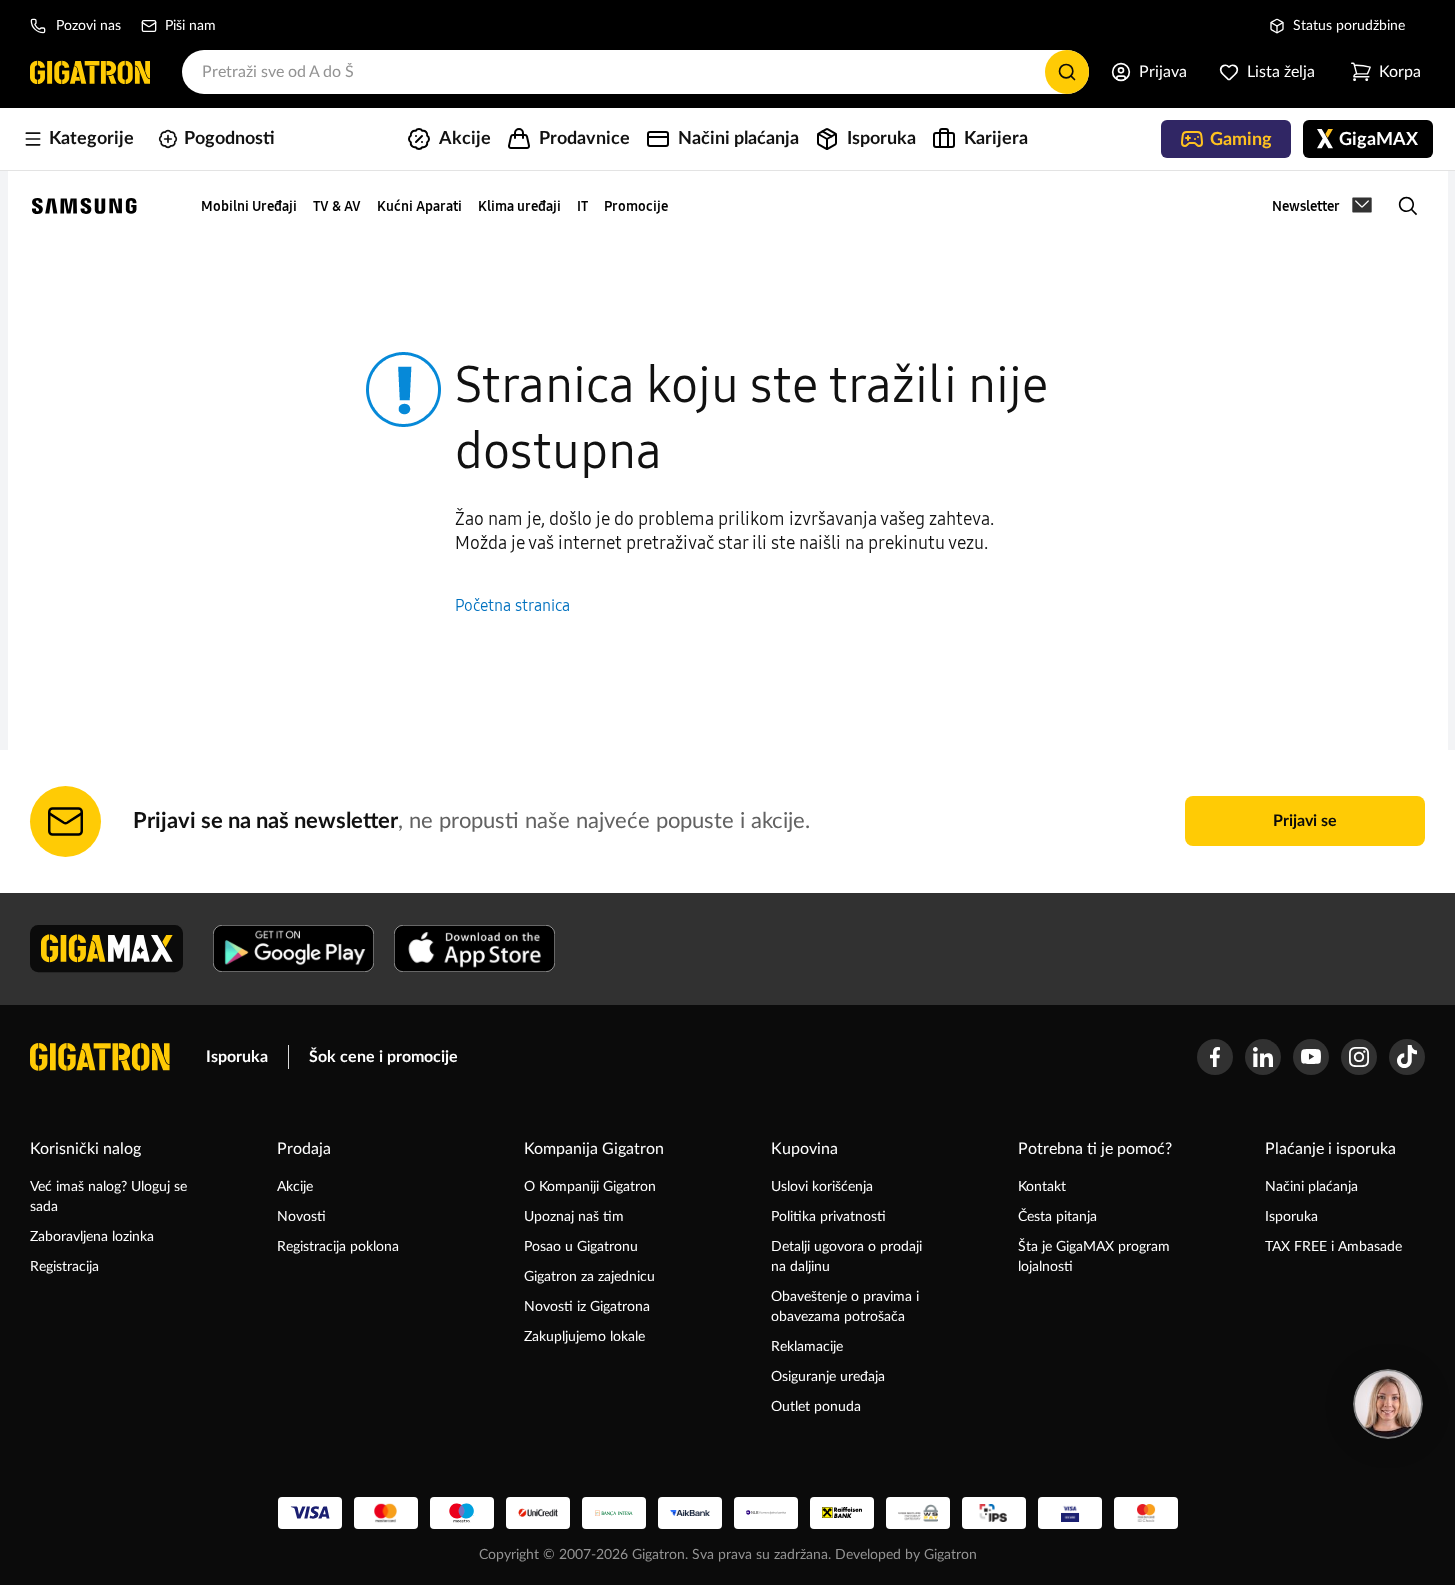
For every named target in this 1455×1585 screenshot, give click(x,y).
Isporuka (237, 1057)
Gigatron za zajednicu (589, 1277)
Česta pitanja (1057, 1217)
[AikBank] (690, 1513)
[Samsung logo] (84, 206)
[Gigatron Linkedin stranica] (1263, 1057)
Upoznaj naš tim (574, 1217)
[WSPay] (918, 1513)
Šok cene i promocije (383, 1057)
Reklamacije (807, 1347)
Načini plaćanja (1311, 1187)
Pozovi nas (88, 26)
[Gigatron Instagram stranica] (1359, 1057)
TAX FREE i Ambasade (1333, 1247)
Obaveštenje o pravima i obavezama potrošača (845, 1307)
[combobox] (635, 72)
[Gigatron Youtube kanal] (1311, 1057)
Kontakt (1042, 1187)
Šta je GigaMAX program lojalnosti (1094, 1257)
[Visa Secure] (1070, 1513)
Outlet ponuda (816, 1407)
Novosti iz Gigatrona (587, 1307)
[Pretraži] (1067, 72)
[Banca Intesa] (614, 1513)
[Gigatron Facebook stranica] (1215, 1057)
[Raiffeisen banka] (842, 1513)
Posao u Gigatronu (581, 1247)
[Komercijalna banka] (766, 1513)
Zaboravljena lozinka (92, 1237)
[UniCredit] (538, 1513)
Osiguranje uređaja (828, 1377)
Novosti (301, 1217)
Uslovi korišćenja (822, 1187)
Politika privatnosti (828, 1217)
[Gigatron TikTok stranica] (1407, 1057)
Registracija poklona (338, 1247)
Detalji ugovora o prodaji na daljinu (846, 1257)
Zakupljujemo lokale (584, 1337)
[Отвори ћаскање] (1388, 1404)
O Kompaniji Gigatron (590, 1187)
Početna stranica (512, 605)
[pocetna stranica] (100, 1057)
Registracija (64, 1267)
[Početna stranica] (90, 72)
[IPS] (994, 1513)
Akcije (295, 1187)
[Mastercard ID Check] (1146, 1513)
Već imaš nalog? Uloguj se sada (108, 1197)
